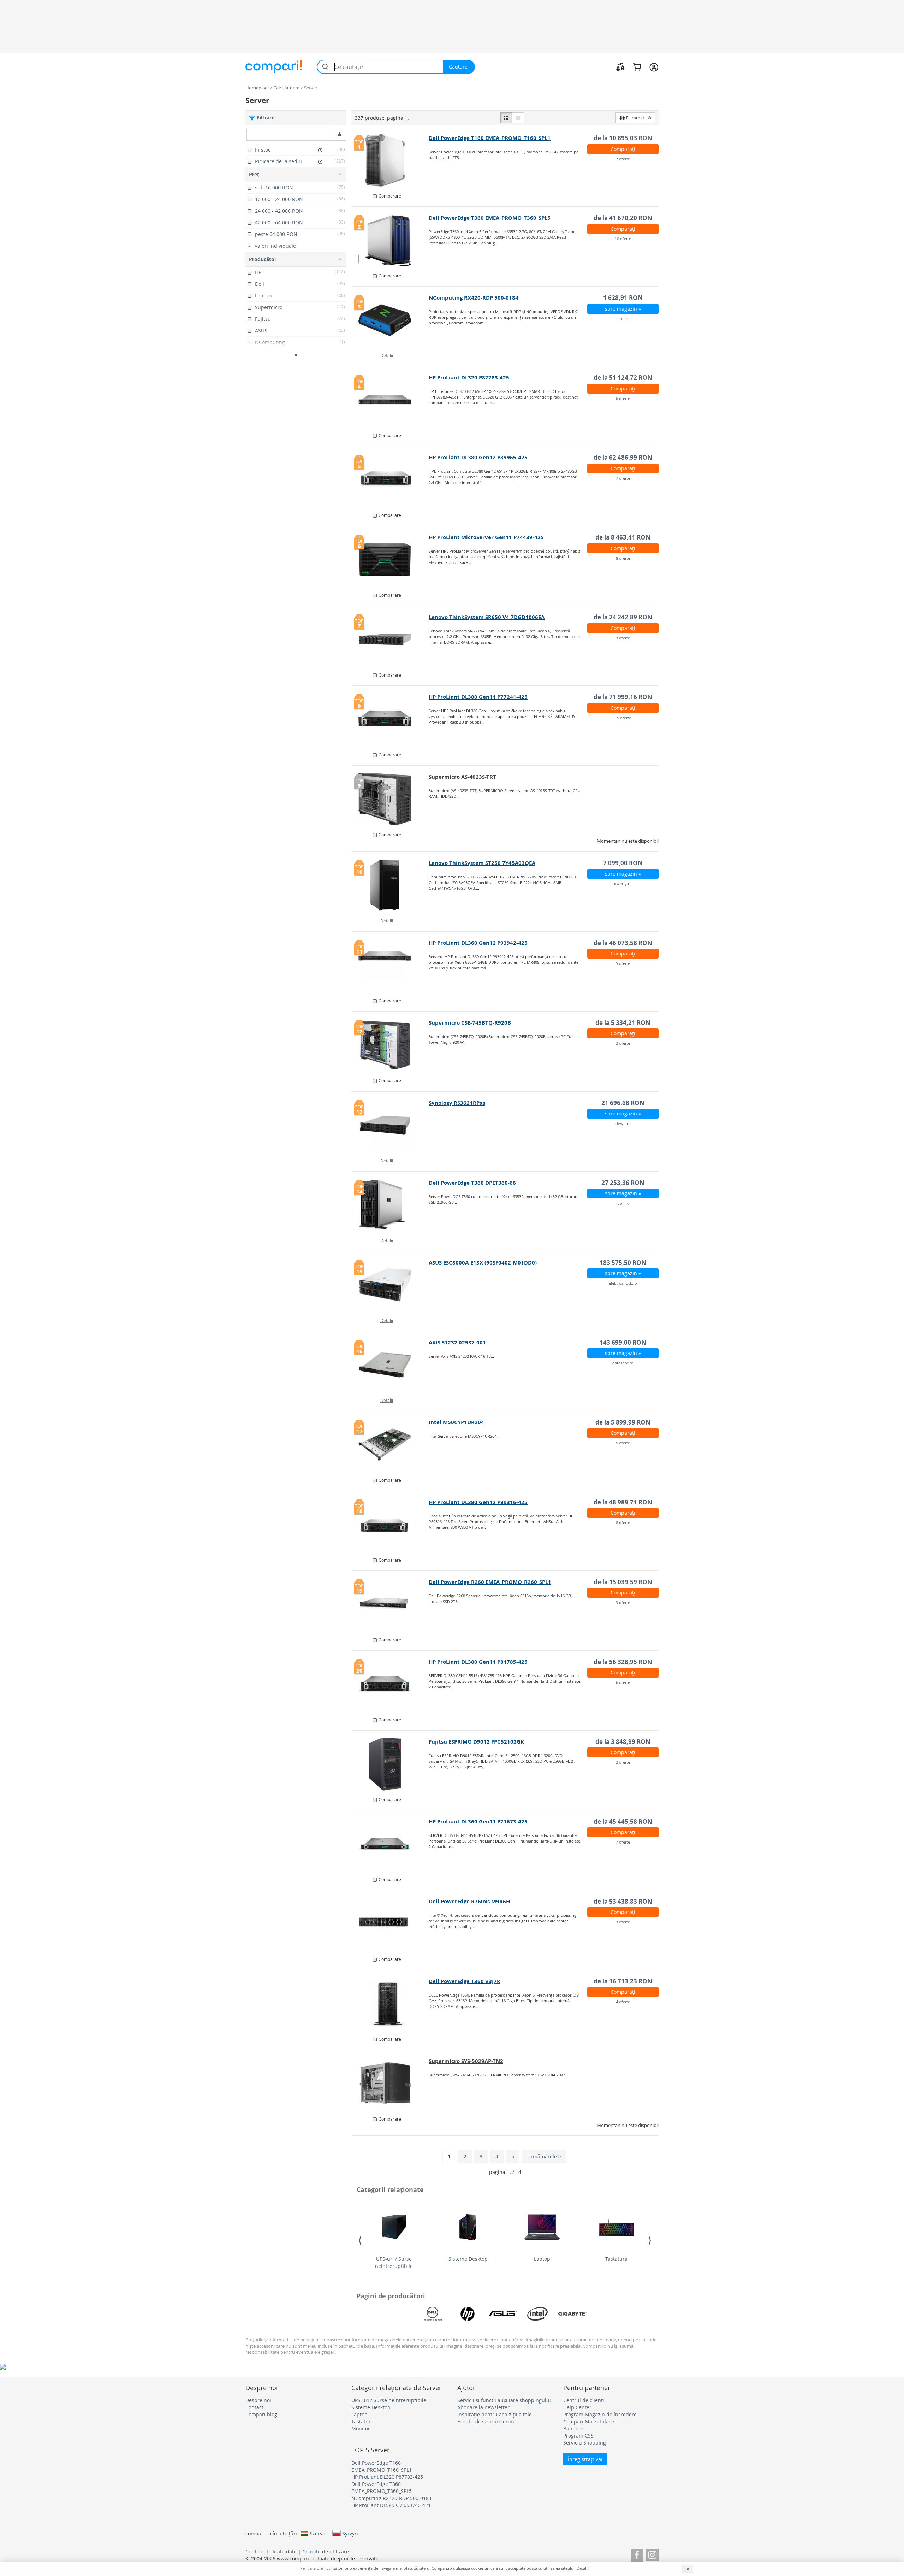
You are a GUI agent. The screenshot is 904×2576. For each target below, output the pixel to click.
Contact (254, 2407)
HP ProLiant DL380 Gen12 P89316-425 (478, 1502)
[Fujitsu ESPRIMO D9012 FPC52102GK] (390, 1764)
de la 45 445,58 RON (623, 1822)
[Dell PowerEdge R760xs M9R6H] (390, 1924)
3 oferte (623, 638)
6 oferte (623, 398)
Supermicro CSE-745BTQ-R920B (470, 1023)
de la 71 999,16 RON (623, 697)
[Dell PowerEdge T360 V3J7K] (390, 2004)
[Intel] (537, 2314)
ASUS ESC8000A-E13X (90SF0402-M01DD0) (483, 1263)
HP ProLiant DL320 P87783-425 (469, 378)
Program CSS (578, 2436)
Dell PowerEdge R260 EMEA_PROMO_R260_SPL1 (490, 1582)
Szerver (319, 2533)
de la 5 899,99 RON (623, 1422)
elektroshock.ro (623, 1283)
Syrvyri (350, 2533)
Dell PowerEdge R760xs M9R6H (469, 1901)
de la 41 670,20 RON (623, 218)
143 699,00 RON (623, 1342)
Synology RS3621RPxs (457, 1103)
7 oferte (623, 159)
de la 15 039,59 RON (623, 1582)
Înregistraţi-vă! (585, 2459)
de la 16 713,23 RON (623, 1981)
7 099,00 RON (623, 863)
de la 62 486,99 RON (623, 457)
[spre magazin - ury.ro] (390, 2083)
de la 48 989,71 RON (623, 1502)
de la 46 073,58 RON (623, 943)
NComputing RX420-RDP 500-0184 (474, 298)
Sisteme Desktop (468, 2259)
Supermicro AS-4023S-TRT (462, 777)
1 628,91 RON (623, 298)
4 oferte (623, 2002)
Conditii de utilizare (326, 2551)
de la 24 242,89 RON (623, 617)
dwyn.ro (623, 1123)
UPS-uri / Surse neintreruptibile (394, 2262)
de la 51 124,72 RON (623, 378)
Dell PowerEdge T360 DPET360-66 (472, 1183)
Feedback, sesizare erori (486, 2421)
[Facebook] (637, 2554)
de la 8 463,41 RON (623, 537)
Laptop (542, 2259)
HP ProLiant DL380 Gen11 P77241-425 (478, 697)
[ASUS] (502, 2314)
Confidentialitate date (271, 2551)
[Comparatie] (620, 67)
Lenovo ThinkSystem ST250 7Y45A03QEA (482, 863)
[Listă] (506, 118)
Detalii (387, 355)
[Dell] (433, 2314)
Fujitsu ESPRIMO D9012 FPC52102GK (476, 1742)
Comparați (623, 149)
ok (339, 134)
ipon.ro (623, 319)
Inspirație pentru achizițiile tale (495, 2414)
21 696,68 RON (623, 1103)
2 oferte (623, 1043)
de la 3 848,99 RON (623, 1742)
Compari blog (261, 2414)
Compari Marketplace (589, 2421)
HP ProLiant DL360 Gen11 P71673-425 (478, 1822)
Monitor (361, 2428)
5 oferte (623, 963)
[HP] (468, 2314)
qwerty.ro (623, 883)
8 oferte (623, 558)
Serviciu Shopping (585, 2443)
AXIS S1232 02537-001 (457, 1342)
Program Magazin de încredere (600, 2414)
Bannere (573, 2428)
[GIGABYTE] (572, 2314)
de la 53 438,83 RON (623, 1901)
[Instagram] (652, 2554)
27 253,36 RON (623, 1183)
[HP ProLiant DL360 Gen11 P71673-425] (390, 1844)
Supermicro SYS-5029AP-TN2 (466, 2061)
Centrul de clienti (584, 2400)
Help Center (577, 2407)
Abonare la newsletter (483, 2407)
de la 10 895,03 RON (623, 138)
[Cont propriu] (654, 67)
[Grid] (518, 118)
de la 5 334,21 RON (623, 1023)
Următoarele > (544, 2156)
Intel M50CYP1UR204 (456, 1422)
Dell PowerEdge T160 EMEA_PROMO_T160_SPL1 (490, 138)
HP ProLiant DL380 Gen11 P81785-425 (478, 1662)
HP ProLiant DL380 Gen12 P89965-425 (478, 457)
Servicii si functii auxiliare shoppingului (504, 2400)
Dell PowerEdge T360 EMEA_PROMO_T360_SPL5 (490, 218)
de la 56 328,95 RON (623, 1662)
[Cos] (637, 67)
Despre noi (258, 2400)
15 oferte (623, 718)
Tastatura (616, 2259)
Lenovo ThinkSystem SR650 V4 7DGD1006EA (487, 617)
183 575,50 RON (623, 1263)
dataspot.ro (623, 1363)
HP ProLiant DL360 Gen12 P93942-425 (478, 943)
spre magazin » (623, 309)
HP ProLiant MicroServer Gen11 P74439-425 (486, 537)
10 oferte (623, 239)
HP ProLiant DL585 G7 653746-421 (391, 2505)
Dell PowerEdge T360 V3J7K (465, 1981)
